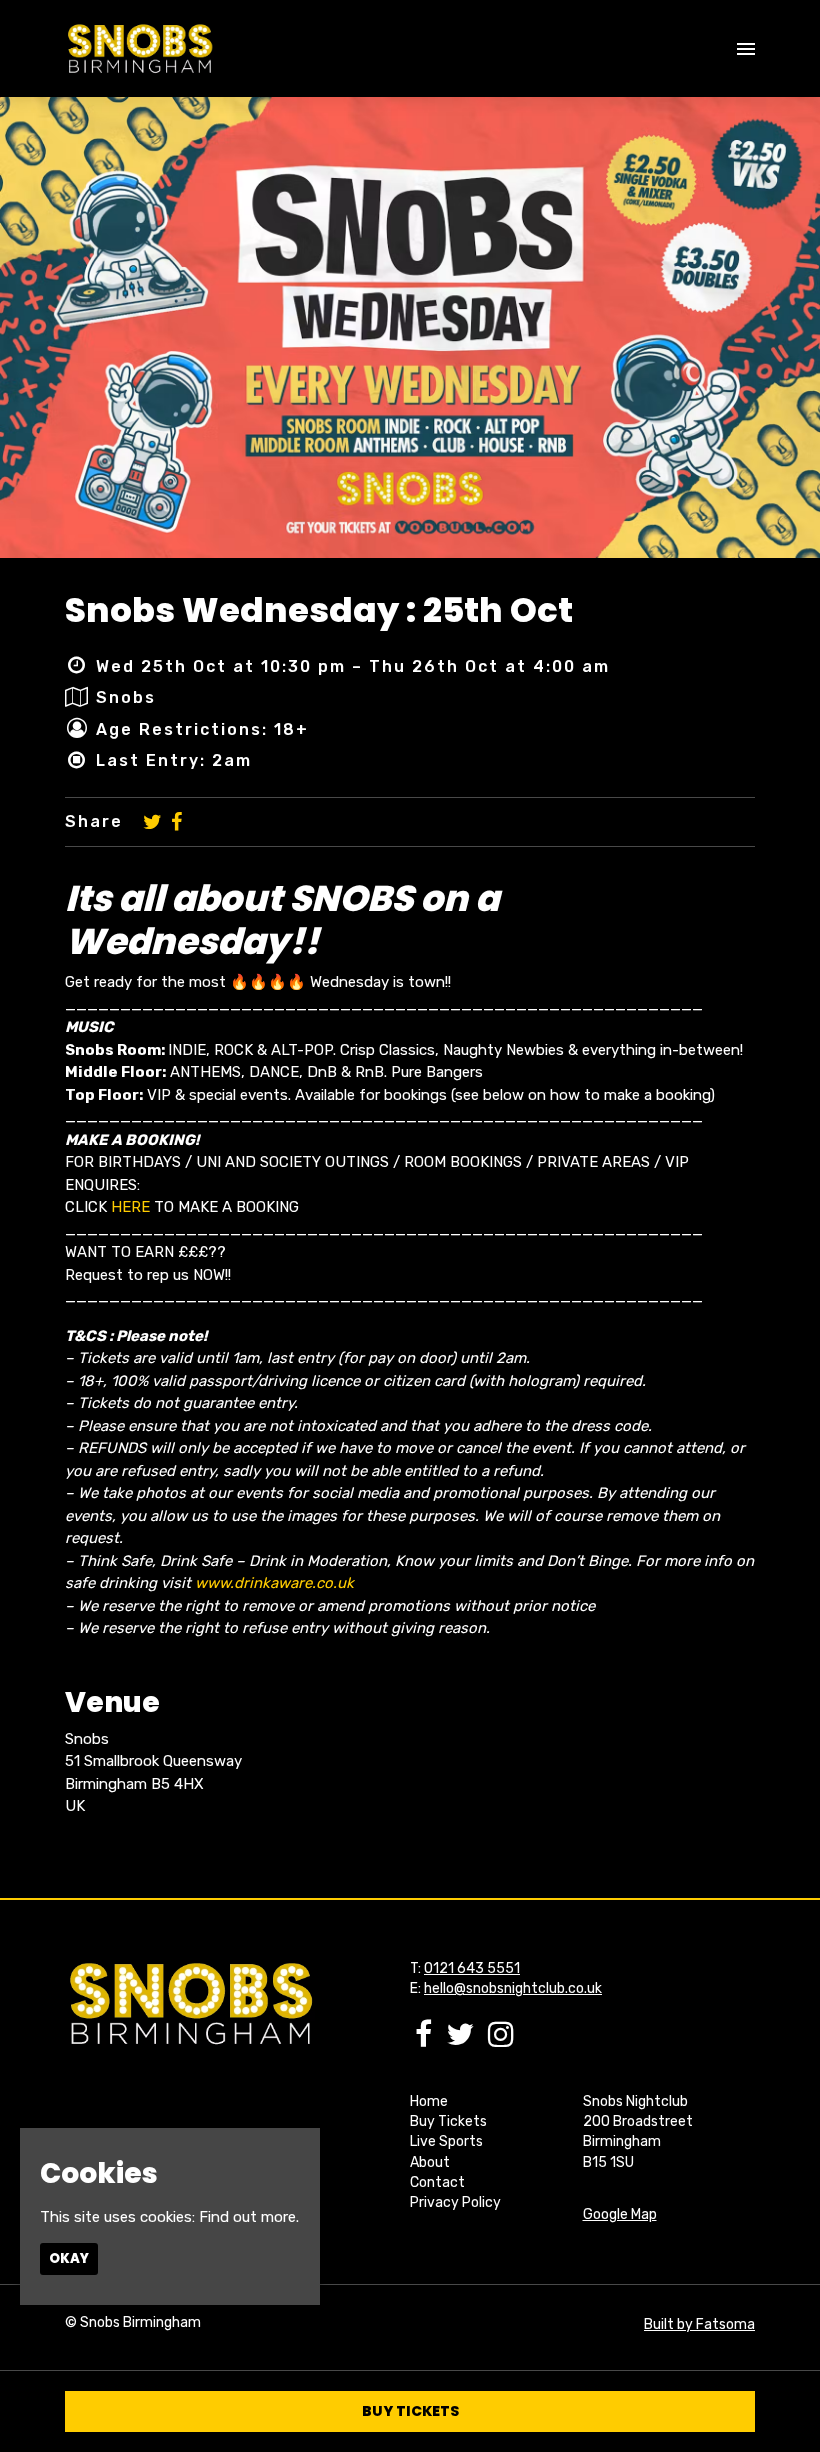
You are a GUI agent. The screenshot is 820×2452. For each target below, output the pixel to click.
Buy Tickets (448, 2121)
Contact (437, 2182)
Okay (69, 2258)
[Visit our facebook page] (176, 822)
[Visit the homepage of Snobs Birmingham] (139, 48)
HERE (130, 1207)
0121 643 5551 (472, 1968)
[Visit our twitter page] (152, 822)
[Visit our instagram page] (501, 2040)
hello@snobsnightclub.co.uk (513, 1988)
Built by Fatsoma (699, 2324)
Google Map (620, 2214)
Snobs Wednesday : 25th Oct (319, 610)
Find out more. (249, 2217)
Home (429, 2101)
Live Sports (446, 2141)
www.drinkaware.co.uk (274, 1583)
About (430, 2162)
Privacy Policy (455, 2202)
